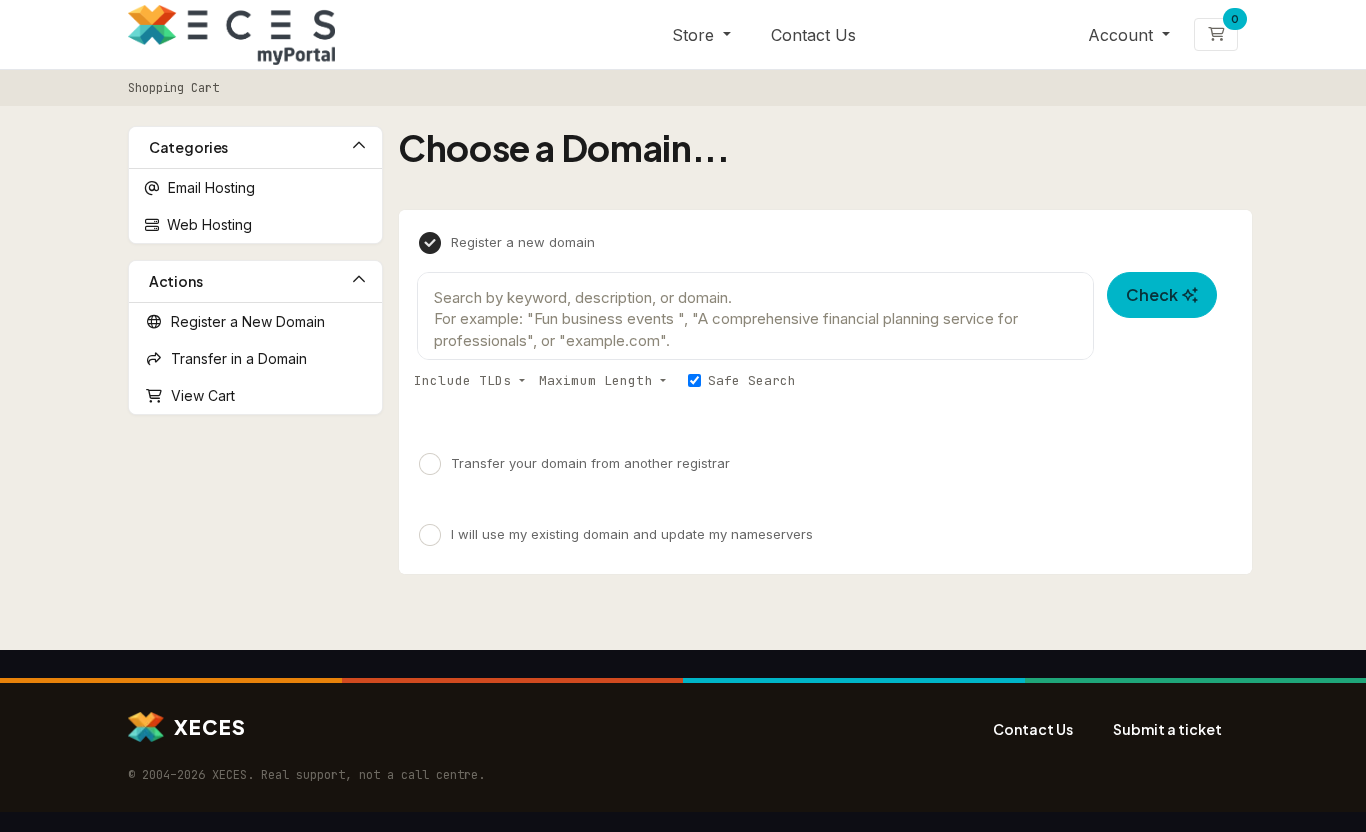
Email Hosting (207, 187)
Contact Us (813, 35)
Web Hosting (205, 224)
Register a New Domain (244, 321)
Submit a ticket (1167, 729)
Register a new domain (523, 241)
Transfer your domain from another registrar (590, 462)
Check (1154, 294)
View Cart (199, 395)
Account (1123, 35)
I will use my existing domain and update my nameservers (632, 534)
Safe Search (752, 380)
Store (695, 35)
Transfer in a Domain (235, 358)
